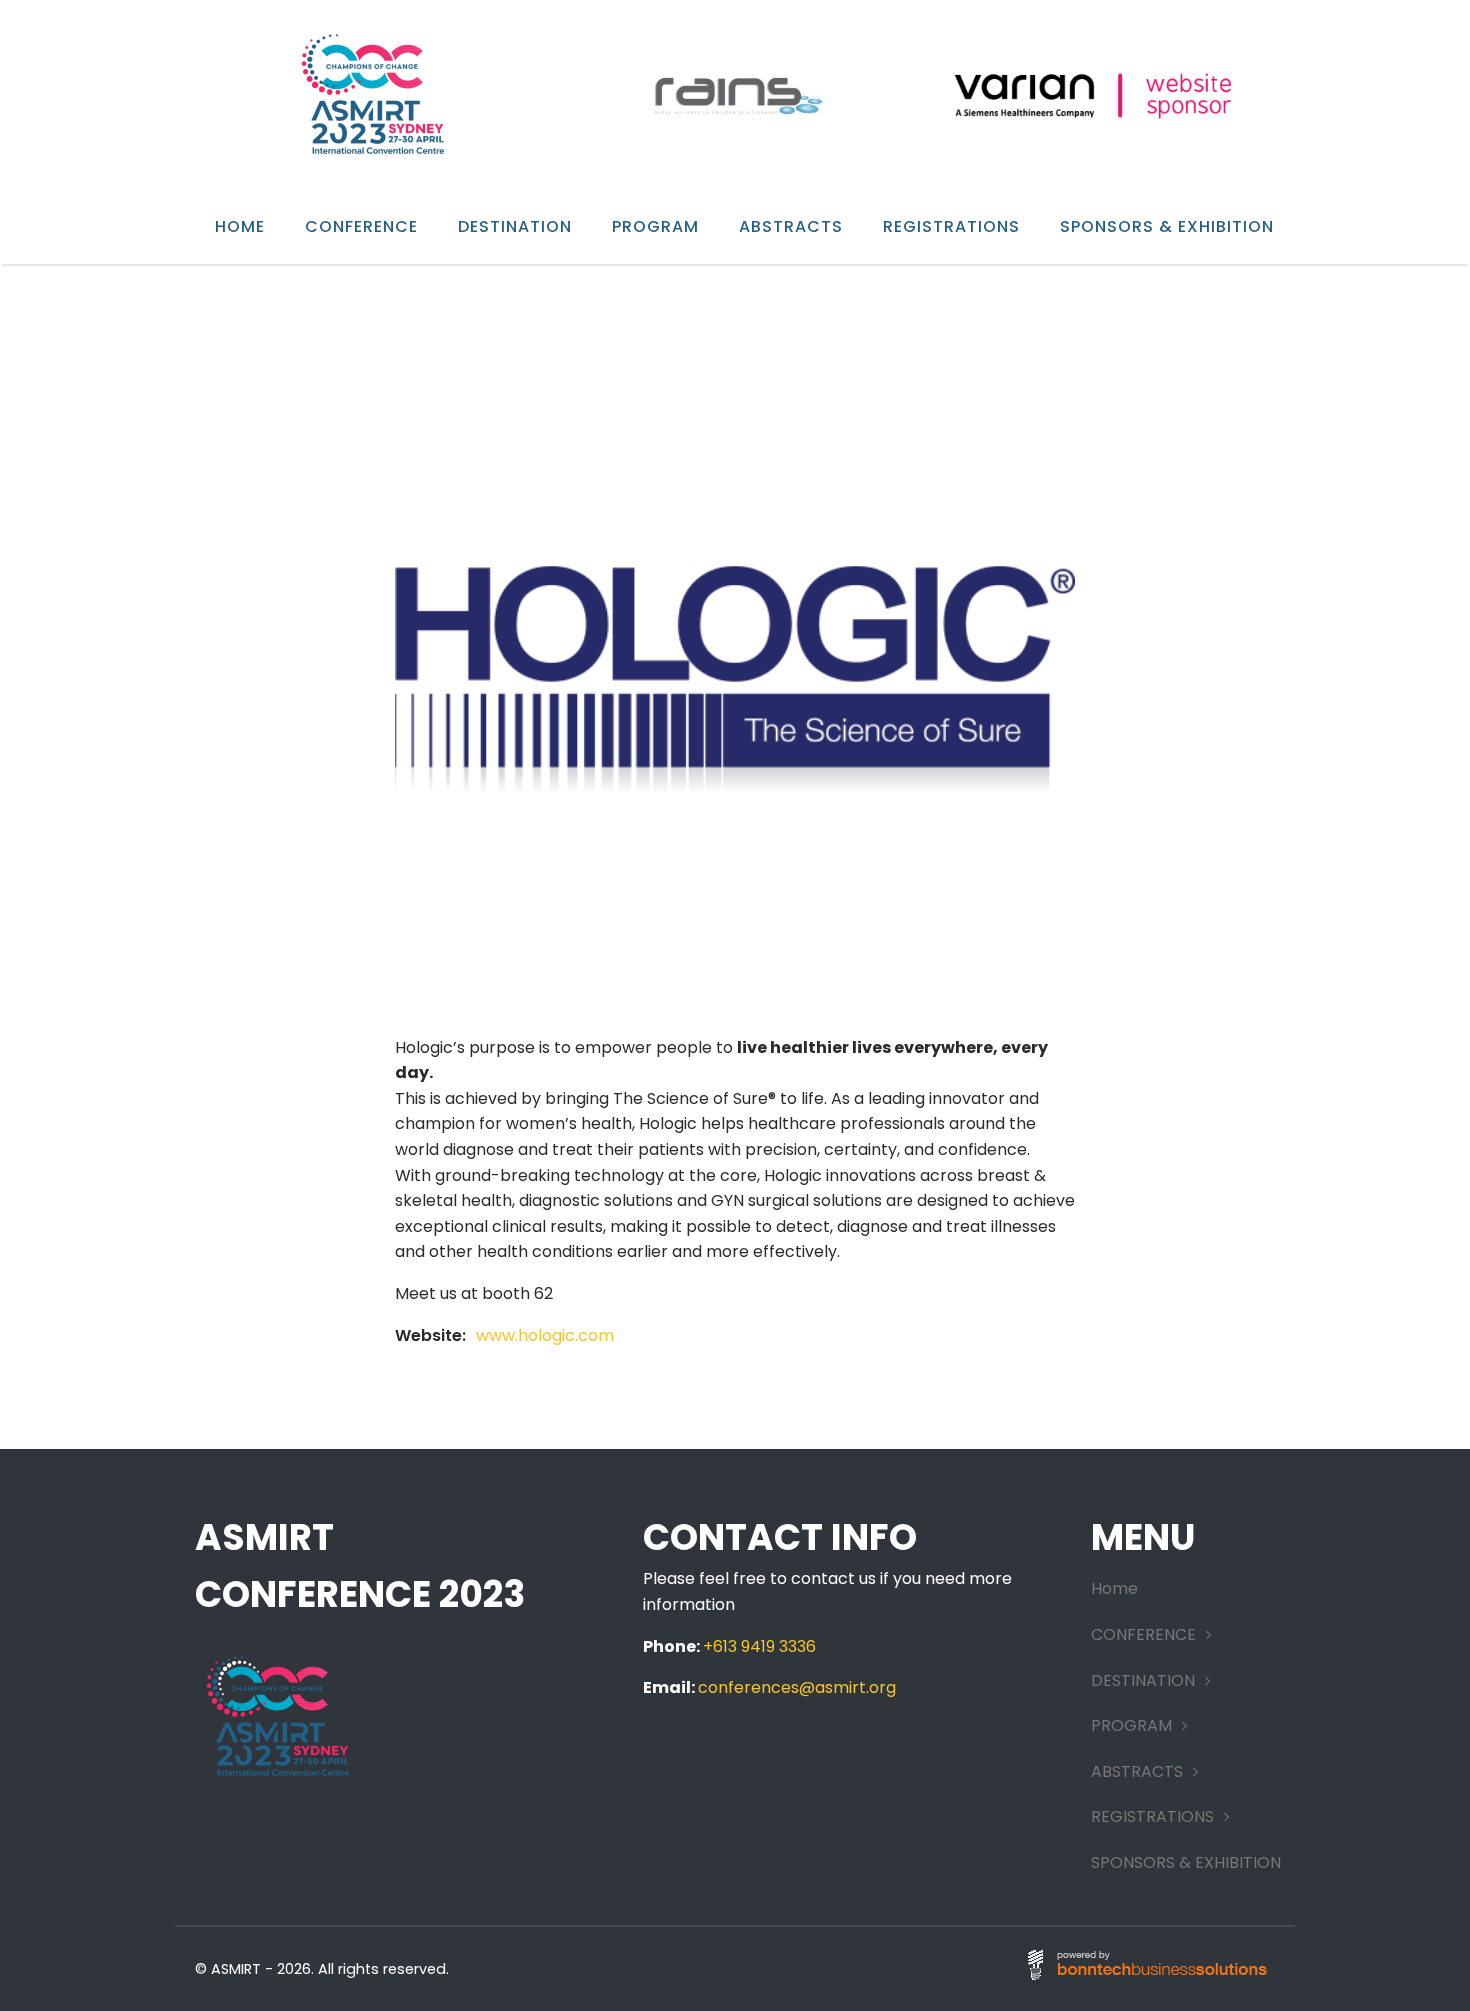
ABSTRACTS (791, 226)
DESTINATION (515, 226)
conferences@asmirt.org (797, 1687)
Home (240, 226)
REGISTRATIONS (951, 226)
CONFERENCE (361, 226)
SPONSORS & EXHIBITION (1167, 226)
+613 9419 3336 (759, 1646)
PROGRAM (655, 226)
